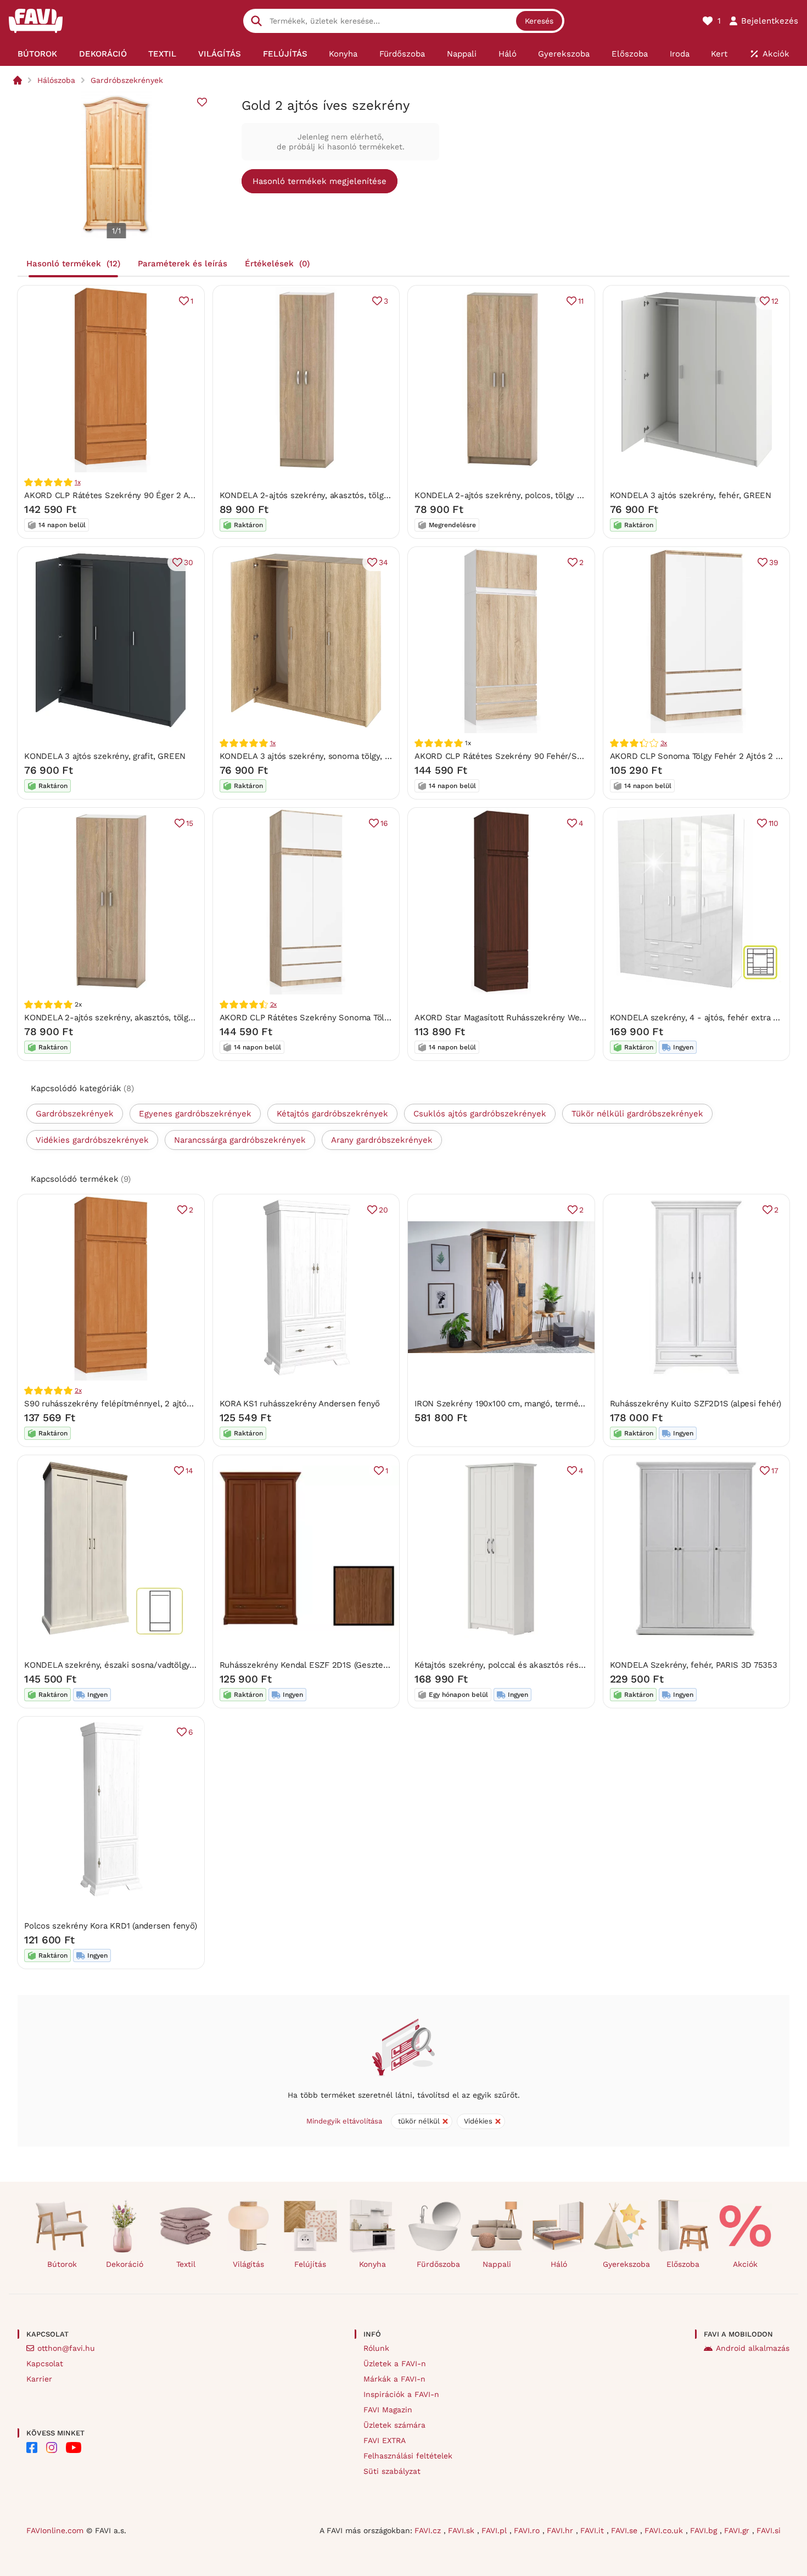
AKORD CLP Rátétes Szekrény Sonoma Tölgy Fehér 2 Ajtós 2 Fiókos (351, 1018)
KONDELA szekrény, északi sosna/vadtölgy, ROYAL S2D (131, 1665)
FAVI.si (769, 2530)
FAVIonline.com (55, 2530)
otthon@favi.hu (66, 2348)
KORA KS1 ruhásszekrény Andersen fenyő (300, 1404)
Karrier (39, 2379)
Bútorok (62, 2264)
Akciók (745, 2264)
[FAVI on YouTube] (74, 2448)
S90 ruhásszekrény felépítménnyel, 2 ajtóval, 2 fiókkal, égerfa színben (161, 1404)
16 (384, 823)
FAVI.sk (463, 2530)
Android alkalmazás (753, 2348)
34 (383, 562)
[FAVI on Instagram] (52, 2448)
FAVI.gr (738, 2530)
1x (78, 482)
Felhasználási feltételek (408, 2456)
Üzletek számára (394, 2425)
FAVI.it (593, 2530)
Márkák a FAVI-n (394, 2379)
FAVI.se (626, 2530)
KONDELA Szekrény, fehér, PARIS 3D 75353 (694, 1665)
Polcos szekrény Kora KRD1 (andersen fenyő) (111, 1926)
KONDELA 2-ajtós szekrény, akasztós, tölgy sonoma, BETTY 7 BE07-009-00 (170, 1018)
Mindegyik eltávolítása (344, 2121)
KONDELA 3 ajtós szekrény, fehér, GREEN (691, 495)
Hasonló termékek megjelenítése (320, 181)
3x (664, 743)
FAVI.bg (705, 2530)
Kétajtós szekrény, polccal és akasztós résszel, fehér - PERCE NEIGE (549, 1665)
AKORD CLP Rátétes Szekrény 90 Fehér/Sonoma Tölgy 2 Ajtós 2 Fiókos (552, 756)
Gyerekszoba (625, 2264)
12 (775, 301)
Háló (559, 2264)
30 (189, 562)
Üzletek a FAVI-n (395, 2363)
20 (383, 1210)
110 (774, 823)
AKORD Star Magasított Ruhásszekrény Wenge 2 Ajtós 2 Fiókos (536, 1018)
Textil (186, 2264)
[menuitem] (37, 54)
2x (274, 1004)
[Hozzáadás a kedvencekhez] (202, 102)
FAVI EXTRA (385, 2440)
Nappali (497, 2264)
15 (190, 823)
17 (775, 1471)
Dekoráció (125, 2264)
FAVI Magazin (388, 2410)
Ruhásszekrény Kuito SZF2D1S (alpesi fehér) (696, 1404)
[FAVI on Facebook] (32, 2448)
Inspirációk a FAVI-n (401, 2394)
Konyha (372, 2264)
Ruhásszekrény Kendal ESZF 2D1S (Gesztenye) (310, 1665)
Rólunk (376, 2348)
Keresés (539, 21)
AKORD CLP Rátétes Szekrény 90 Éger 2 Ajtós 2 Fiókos (131, 495)
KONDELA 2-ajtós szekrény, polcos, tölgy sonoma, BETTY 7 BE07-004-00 (556, 495)
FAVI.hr (561, 2530)
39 (774, 562)
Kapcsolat (45, 2363)
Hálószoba (56, 80)
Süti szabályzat (392, 2471)
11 (581, 301)
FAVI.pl (495, 2530)
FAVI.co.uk (665, 2530)
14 (189, 1471)
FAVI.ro (528, 2530)
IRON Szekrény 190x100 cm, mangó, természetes (509, 1404)
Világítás (248, 2264)
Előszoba (683, 2264)
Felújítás (310, 2264)
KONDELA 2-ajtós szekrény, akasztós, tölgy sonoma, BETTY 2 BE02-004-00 (366, 495)
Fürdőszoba (438, 2264)
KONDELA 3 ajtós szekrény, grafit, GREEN (105, 756)
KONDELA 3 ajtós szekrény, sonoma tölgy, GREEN (316, 756)
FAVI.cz (429, 2530)
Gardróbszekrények (127, 80)
